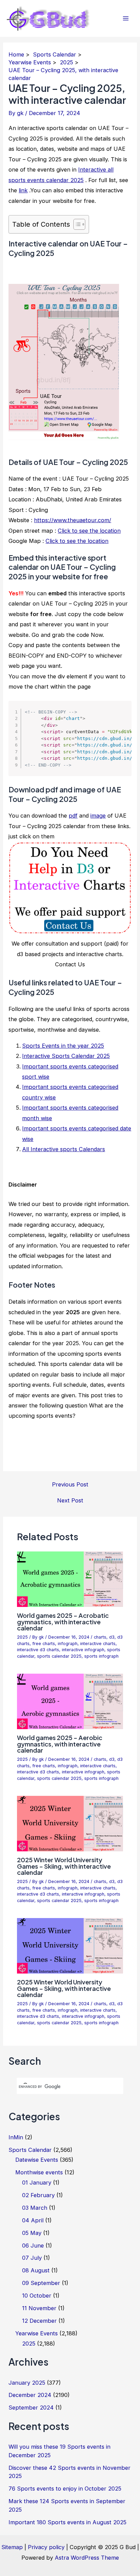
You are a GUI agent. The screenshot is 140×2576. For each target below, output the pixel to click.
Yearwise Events (37, 2333)
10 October (37, 2296)
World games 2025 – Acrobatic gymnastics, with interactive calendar (63, 1621)
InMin (16, 2137)
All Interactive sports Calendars (64, 1149)
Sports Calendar (30, 2150)
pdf (73, 816)
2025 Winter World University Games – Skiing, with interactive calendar (64, 1866)
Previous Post (70, 1484)
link (23, 190)
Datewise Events (37, 2160)
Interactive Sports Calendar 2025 (66, 1056)
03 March (35, 2208)
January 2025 (27, 2383)
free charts (44, 1644)
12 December (39, 2321)
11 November (39, 2308)
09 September (41, 2283)
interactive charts (98, 1644)
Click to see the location (89, 531)
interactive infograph (83, 1650)
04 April (33, 2220)
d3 (112, 1637)
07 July (32, 2258)
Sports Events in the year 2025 (63, 1046)
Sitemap (12, 2547)
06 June (33, 2245)
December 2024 (30, 2395)
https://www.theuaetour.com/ (73, 520)
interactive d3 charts (38, 1650)
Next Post (70, 1500)
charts (100, 1637)
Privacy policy (46, 2547)
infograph (68, 1644)
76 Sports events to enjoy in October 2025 (65, 2489)
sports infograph (101, 1656)
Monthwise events (39, 2172)
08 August (36, 2270)
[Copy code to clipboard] (122, 717)
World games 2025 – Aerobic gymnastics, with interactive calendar (60, 1744)
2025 (22, 1637)
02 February (38, 2195)
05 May (32, 2233)
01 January (37, 2183)
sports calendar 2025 (59, 1656)
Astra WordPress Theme (87, 2558)
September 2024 (31, 2408)
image (98, 816)
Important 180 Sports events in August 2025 (67, 2522)
